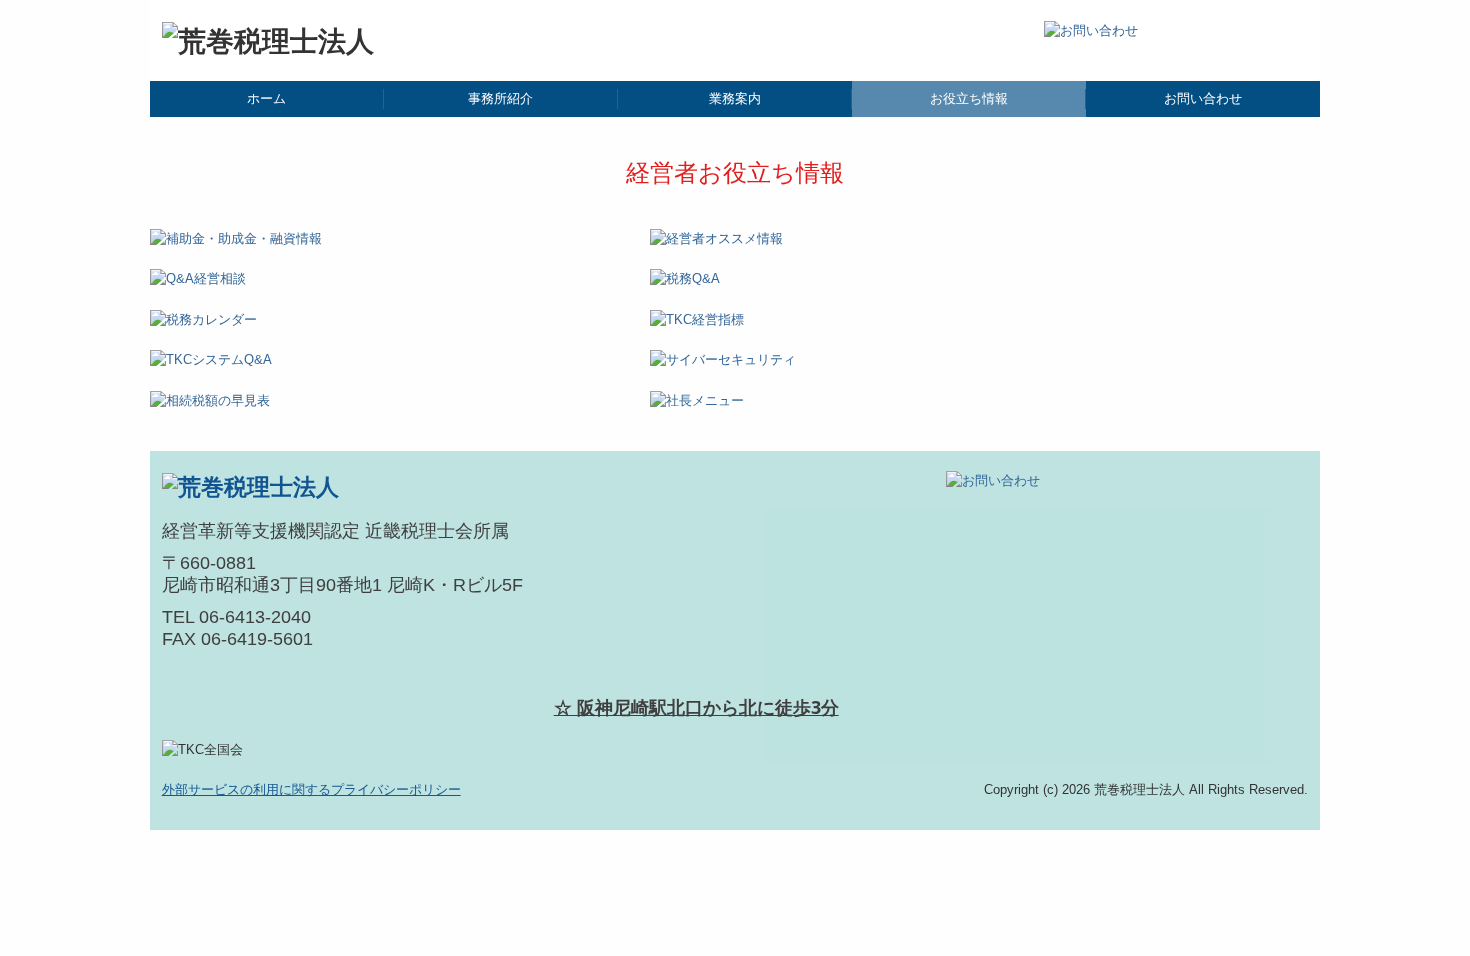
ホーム (266, 98)
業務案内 (735, 98)
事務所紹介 (500, 98)
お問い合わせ (1203, 98)
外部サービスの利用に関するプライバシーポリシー (311, 789)
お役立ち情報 (969, 98)
